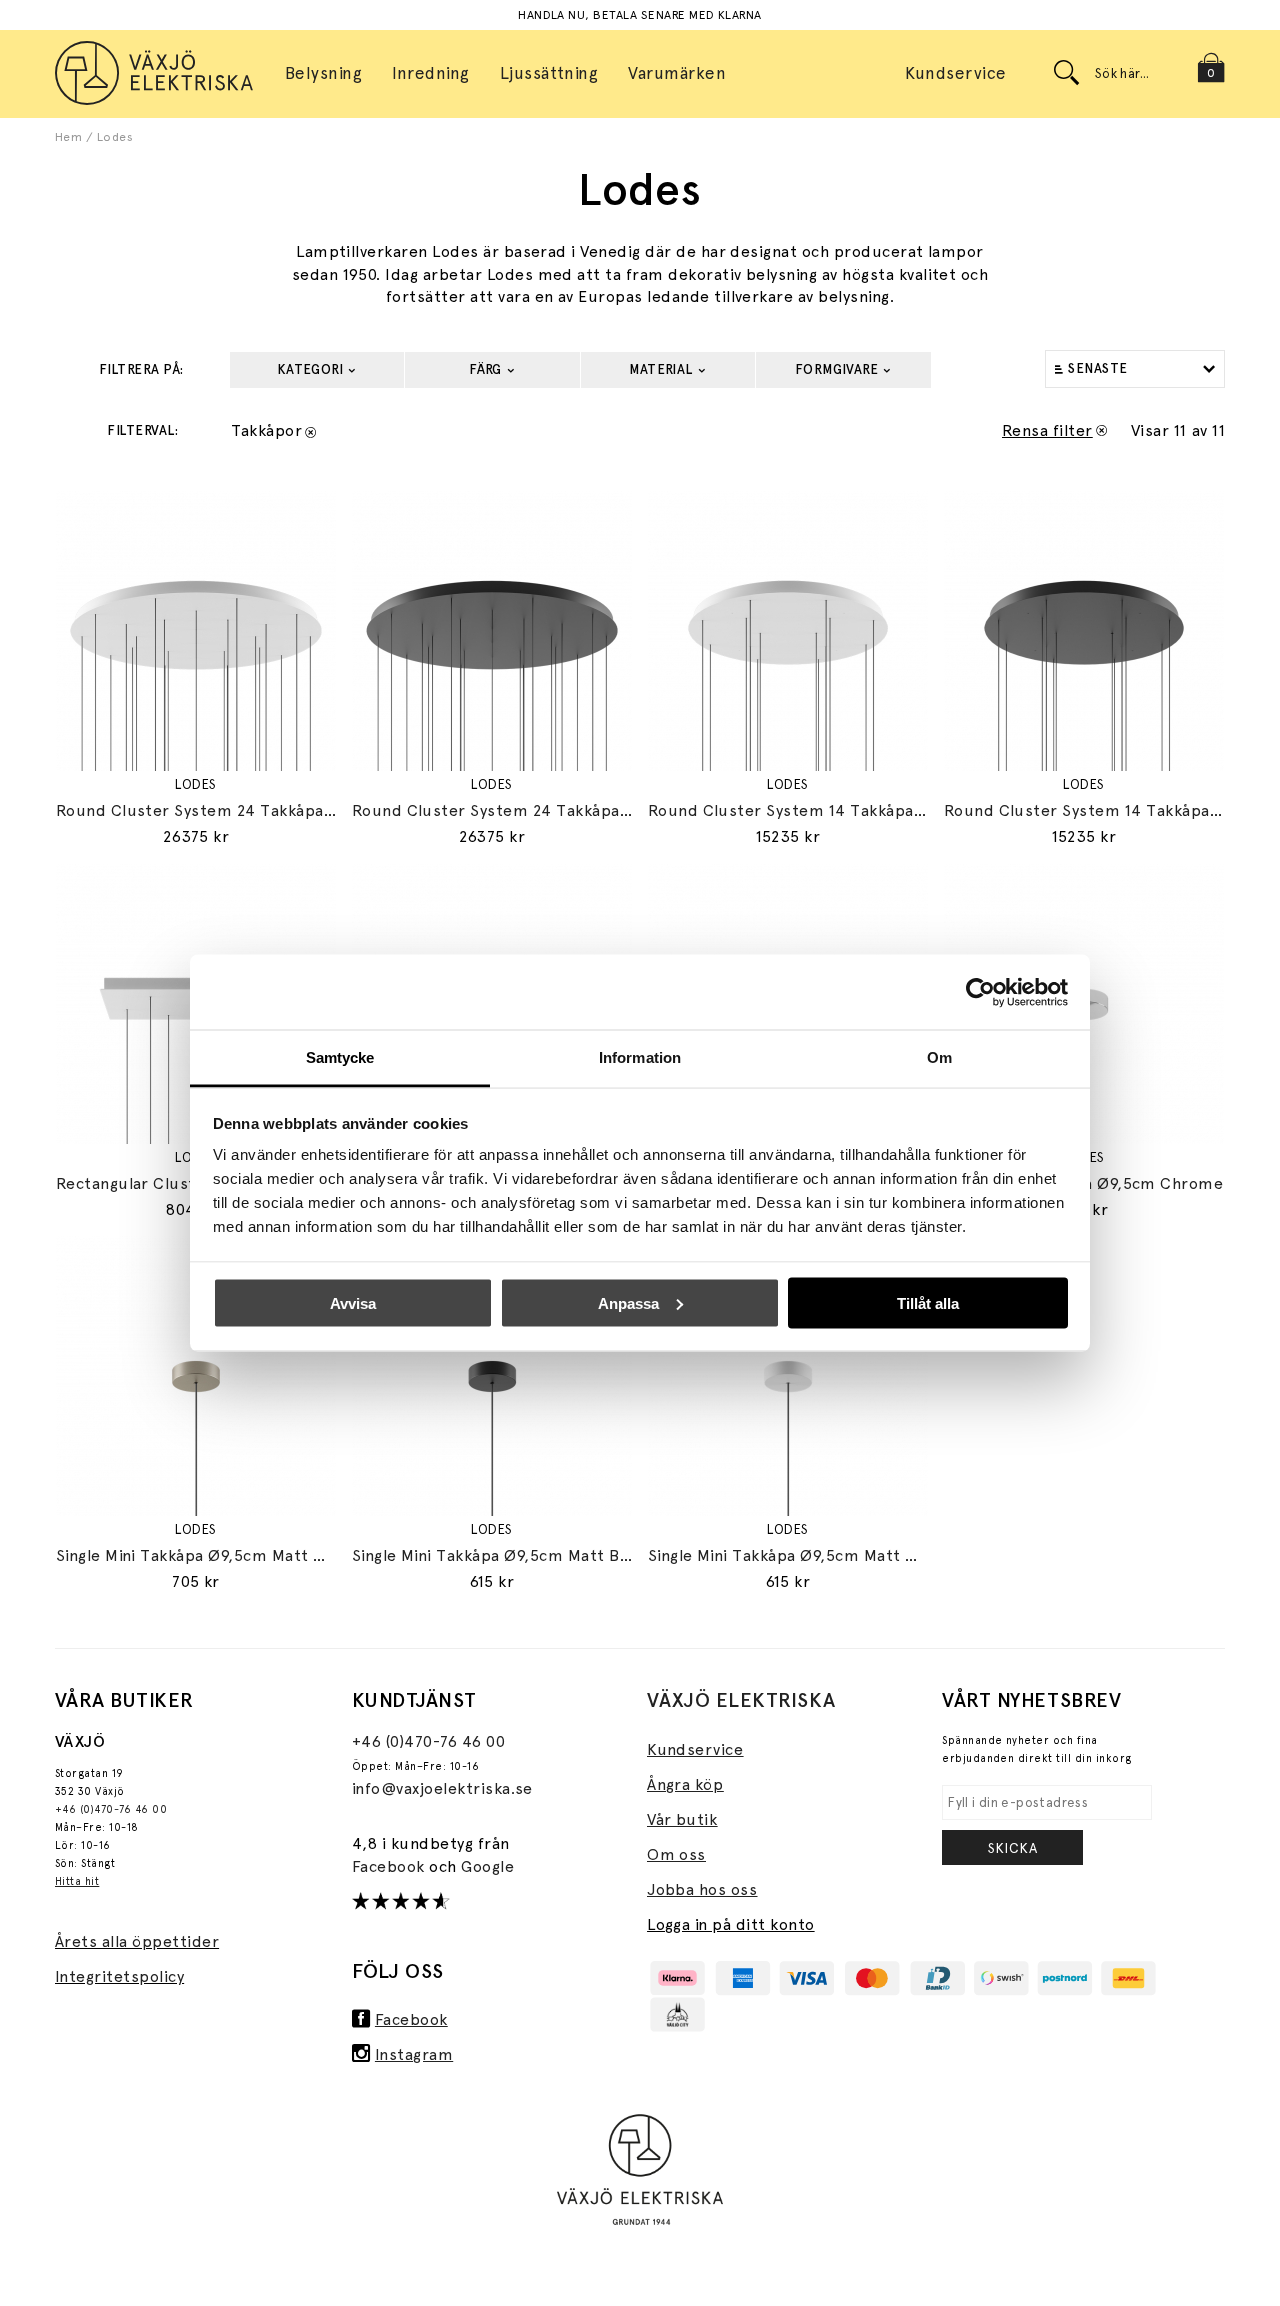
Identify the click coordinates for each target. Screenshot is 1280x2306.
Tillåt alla (928, 1302)
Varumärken (677, 73)
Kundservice (955, 73)
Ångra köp (685, 1784)
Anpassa (628, 1302)
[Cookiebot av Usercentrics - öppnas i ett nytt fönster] (980, 992)
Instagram (414, 2054)
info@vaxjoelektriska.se (442, 1788)
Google (487, 1866)
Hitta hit (77, 1881)
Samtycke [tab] (340, 1057)
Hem (68, 137)
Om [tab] (939, 1057)
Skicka (1013, 1848)
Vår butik (682, 1819)
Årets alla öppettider (137, 1941)
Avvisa (353, 1302)
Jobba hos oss (702, 1889)
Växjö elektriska (741, 1700)
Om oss (676, 1854)
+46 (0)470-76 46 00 (111, 1809)
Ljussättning (549, 73)
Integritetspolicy (119, 1976)
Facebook (390, 1866)
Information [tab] (640, 1057)
